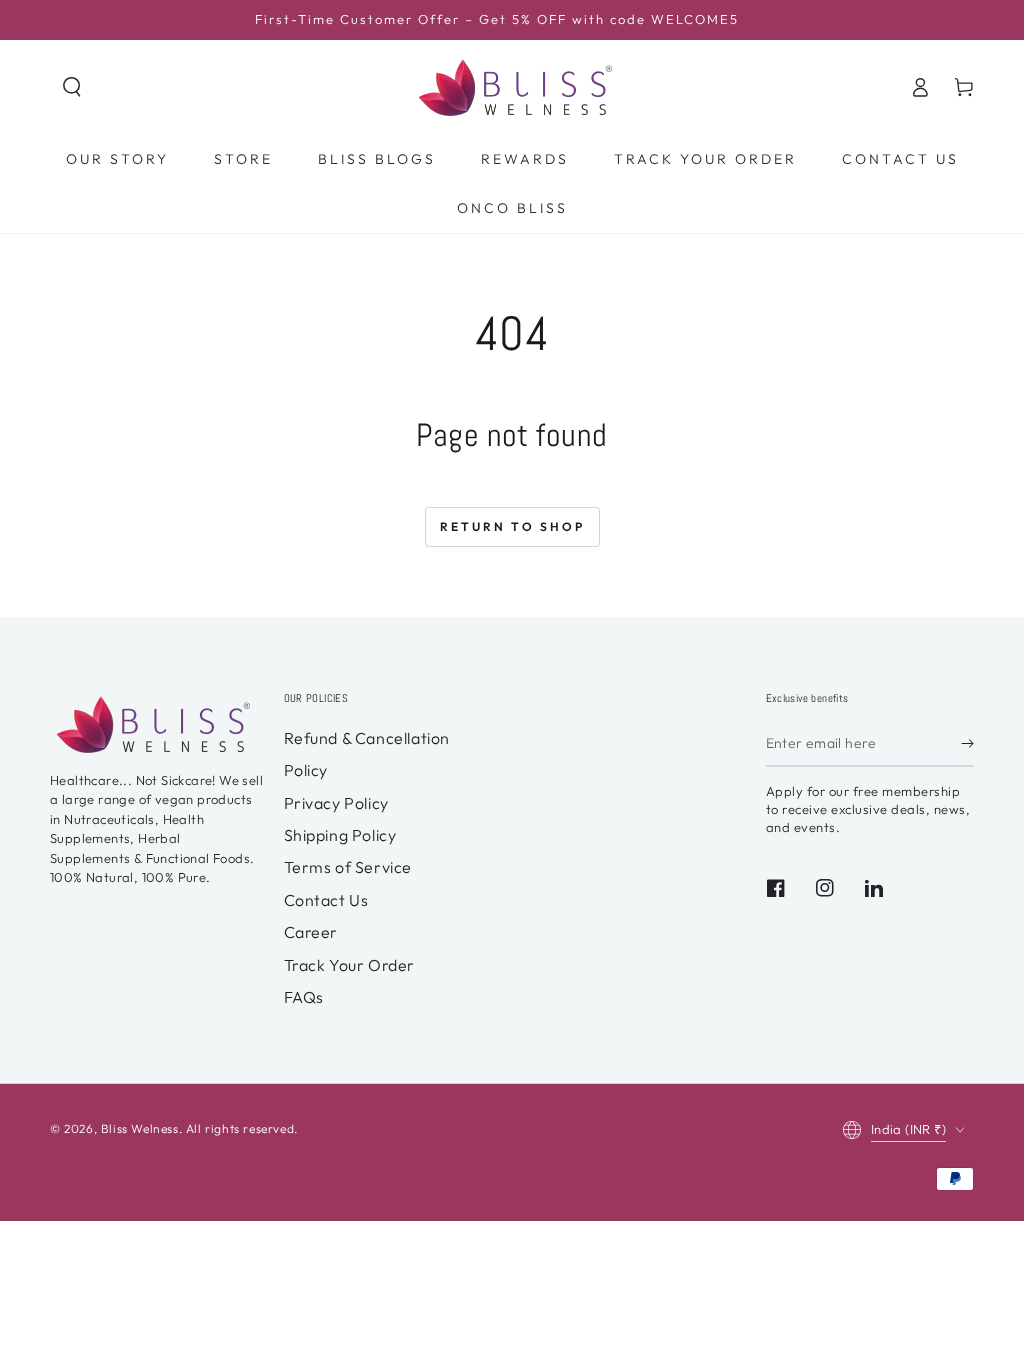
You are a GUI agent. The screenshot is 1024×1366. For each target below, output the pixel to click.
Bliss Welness (140, 1128)
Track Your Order (350, 965)
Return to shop (512, 526)
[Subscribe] (967, 744)
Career (311, 932)
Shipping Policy (340, 835)
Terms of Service (348, 867)
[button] (72, 87)
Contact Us (326, 900)
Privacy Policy (336, 803)
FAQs (304, 997)
